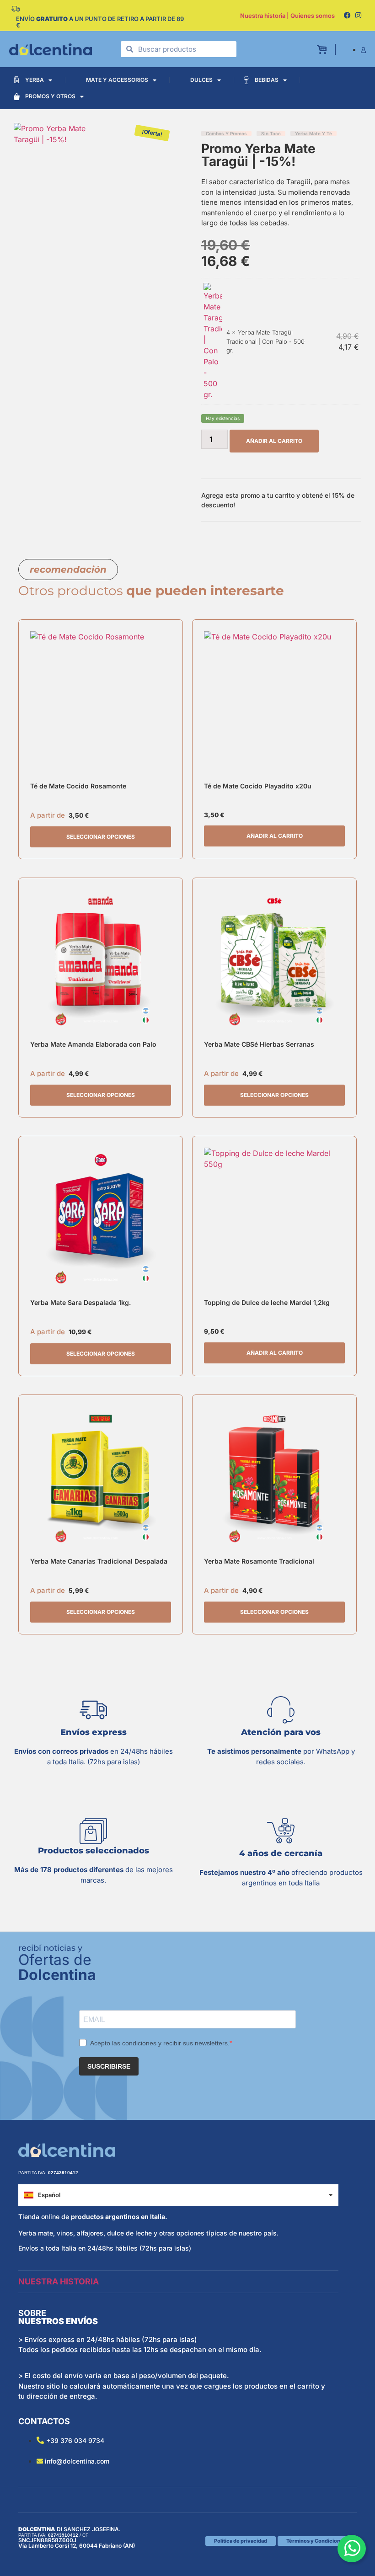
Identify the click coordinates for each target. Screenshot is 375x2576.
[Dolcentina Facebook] (347, 16)
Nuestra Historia (59, 2281)
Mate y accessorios (117, 80)
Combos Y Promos (226, 133)
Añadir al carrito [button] (275, 836)
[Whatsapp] (352, 2549)
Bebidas (267, 80)
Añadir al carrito (274, 441)
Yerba (35, 80)
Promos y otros (50, 96)
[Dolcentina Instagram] (358, 16)
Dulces (201, 80)
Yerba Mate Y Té (313, 133)
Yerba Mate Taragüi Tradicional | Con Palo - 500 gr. (265, 341)
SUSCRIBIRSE (109, 2066)
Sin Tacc (271, 133)
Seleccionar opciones (101, 837)
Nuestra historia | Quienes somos (287, 16)
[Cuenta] (363, 50)
